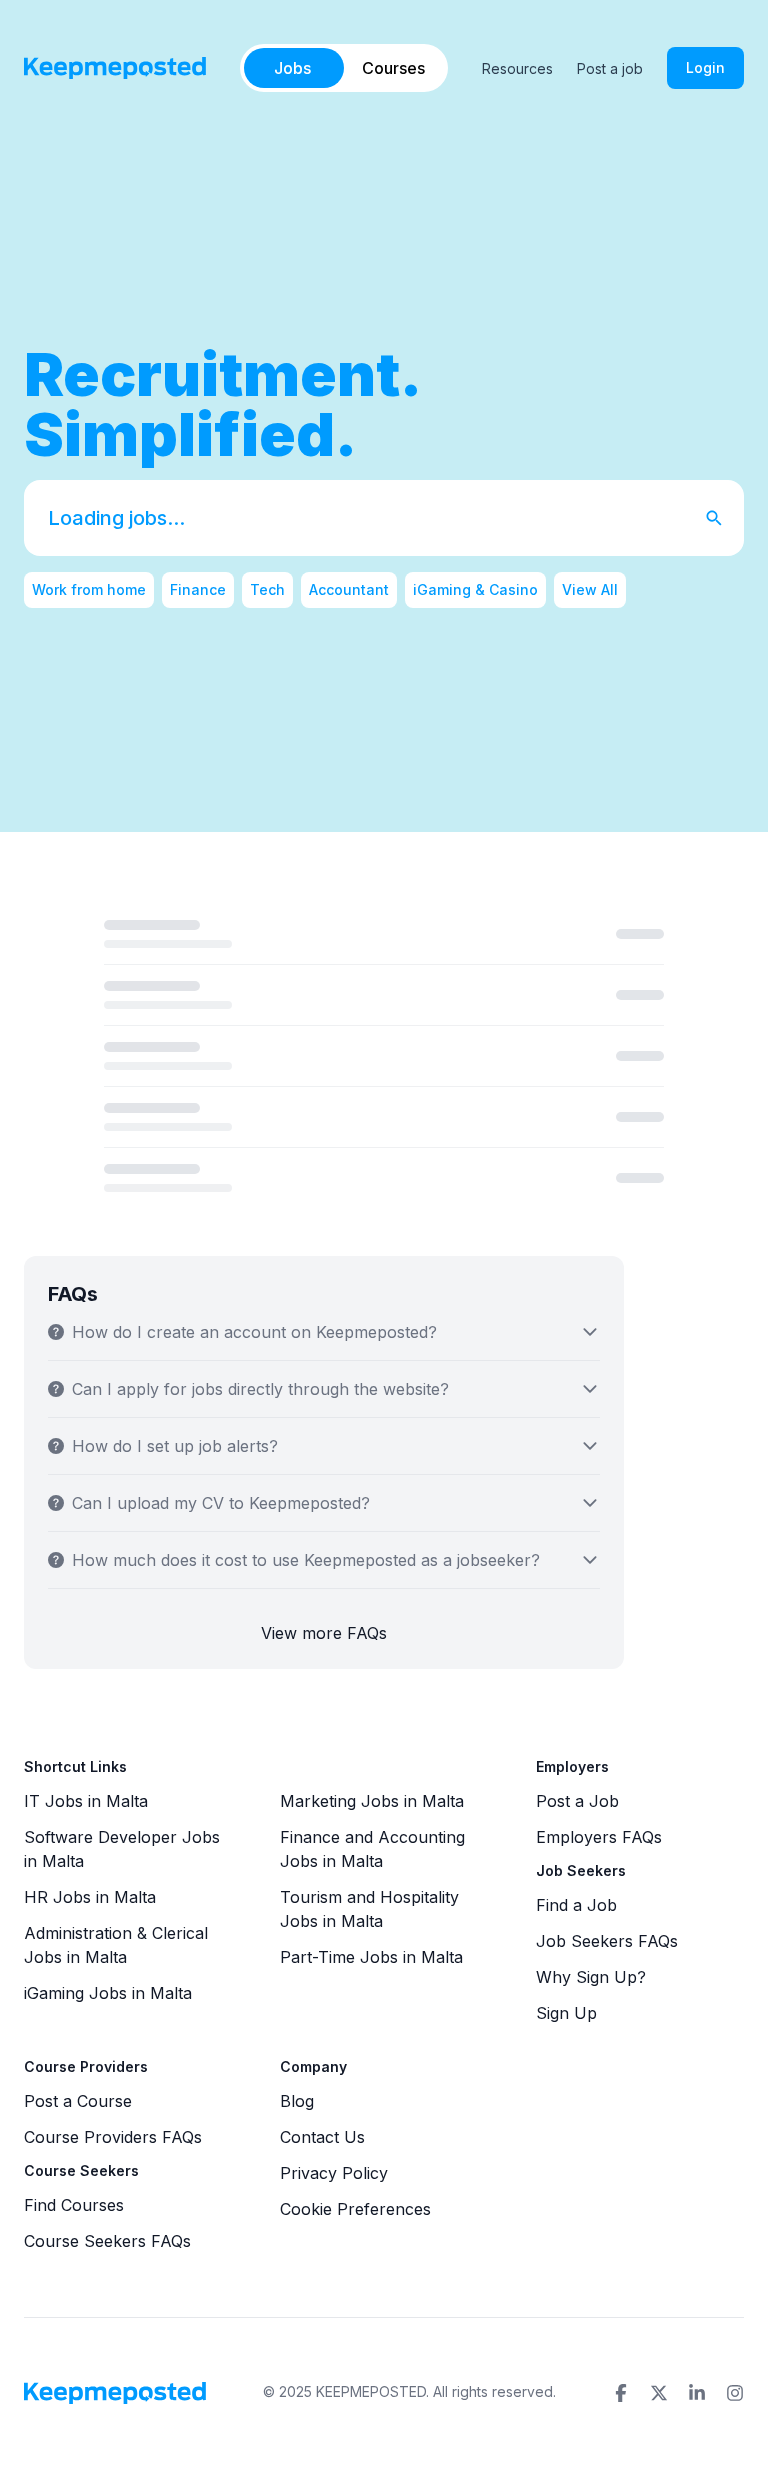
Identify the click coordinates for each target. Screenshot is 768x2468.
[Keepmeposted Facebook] (621, 2393)
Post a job (610, 68)
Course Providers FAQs (113, 2137)
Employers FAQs (599, 1837)
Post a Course (78, 2101)
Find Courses (74, 2205)
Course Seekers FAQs (107, 2241)
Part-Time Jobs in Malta (371, 1957)
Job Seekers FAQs (607, 1941)
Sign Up (566, 2013)
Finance (198, 589)
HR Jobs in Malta (90, 1897)
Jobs (292, 68)
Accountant (349, 589)
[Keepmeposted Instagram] (735, 2393)
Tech (267, 589)
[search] (724, 518)
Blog (297, 2101)
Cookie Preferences (355, 2209)
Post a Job (577, 1801)
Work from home (89, 589)
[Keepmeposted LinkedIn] (697, 2393)
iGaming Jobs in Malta (108, 1993)
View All (590, 589)
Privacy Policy (334, 2173)
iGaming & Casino (475, 589)
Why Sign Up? (591, 1977)
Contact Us (322, 2137)
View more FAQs (324, 1633)
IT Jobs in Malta (86, 1801)
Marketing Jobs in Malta (372, 1801)
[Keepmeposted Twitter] (659, 2393)
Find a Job (576, 1905)
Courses (393, 68)
